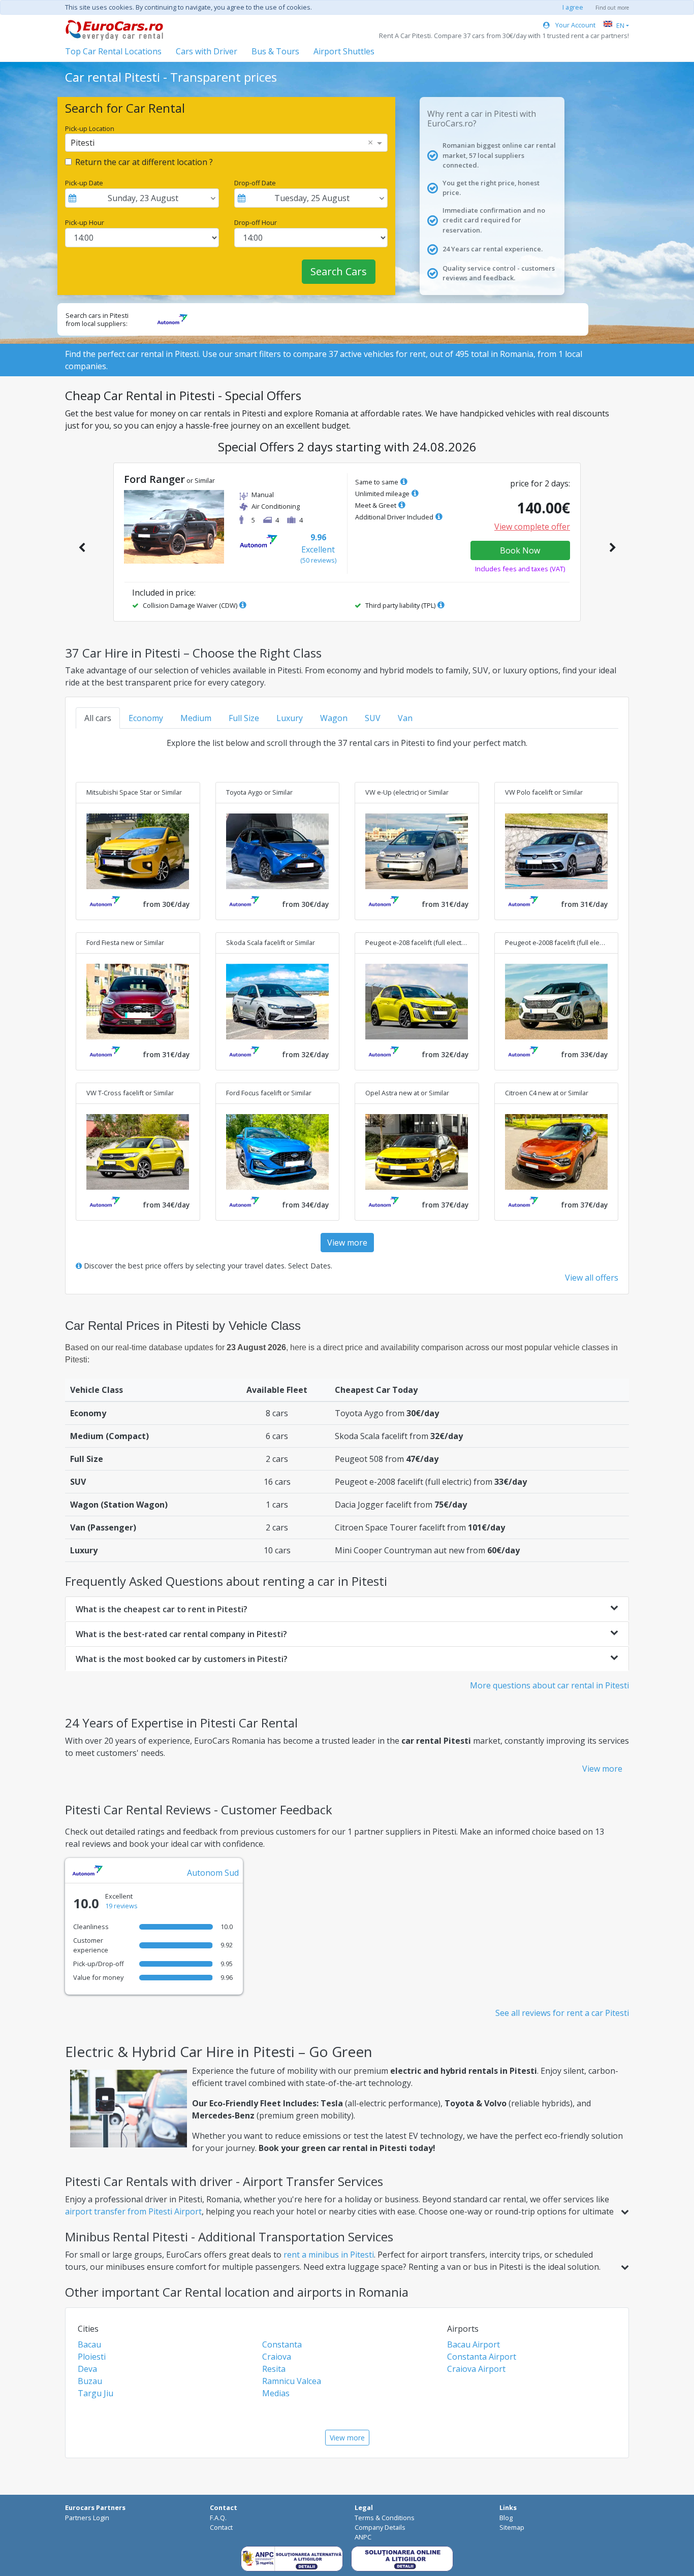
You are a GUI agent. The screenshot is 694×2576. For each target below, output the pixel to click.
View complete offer (532, 527)
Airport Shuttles (344, 51)
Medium (196, 718)
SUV (373, 718)
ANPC (363, 2537)
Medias (276, 2393)
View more (347, 1243)
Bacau (89, 2344)
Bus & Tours (275, 51)
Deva (87, 2369)
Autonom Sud (213, 1873)
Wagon (334, 718)
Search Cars (339, 271)
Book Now (520, 550)
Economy (146, 718)
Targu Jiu (96, 2393)
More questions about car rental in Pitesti (549, 1685)
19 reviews (121, 1906)
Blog (506, 2518)
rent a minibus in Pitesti (329, 2255)
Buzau (90, 2381)
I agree (573, 7)
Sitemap (512, 2527)
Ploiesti (92, 2357)
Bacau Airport (474, 2344)
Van (405, 718)
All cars (98, 718)
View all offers (592, 1278)
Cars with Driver (207, 51)
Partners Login (87, 2518)
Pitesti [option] (83, 143)
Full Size (244, 718)
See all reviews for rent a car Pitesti (562, 2013)
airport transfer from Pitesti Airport (133, 2211)
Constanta (282, 2344)
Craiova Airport (476, 2369)
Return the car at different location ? (144, 162)
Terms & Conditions (385, 2518)
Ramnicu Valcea (292, 2381)
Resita (274, 2369)
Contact (221, 2527)
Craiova (277, 2357)
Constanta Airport (482, 2357)
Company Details (380, 2527)
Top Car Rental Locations (113, 51)
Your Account (575, 25)
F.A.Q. (218, 2518)
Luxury (290, 718)
